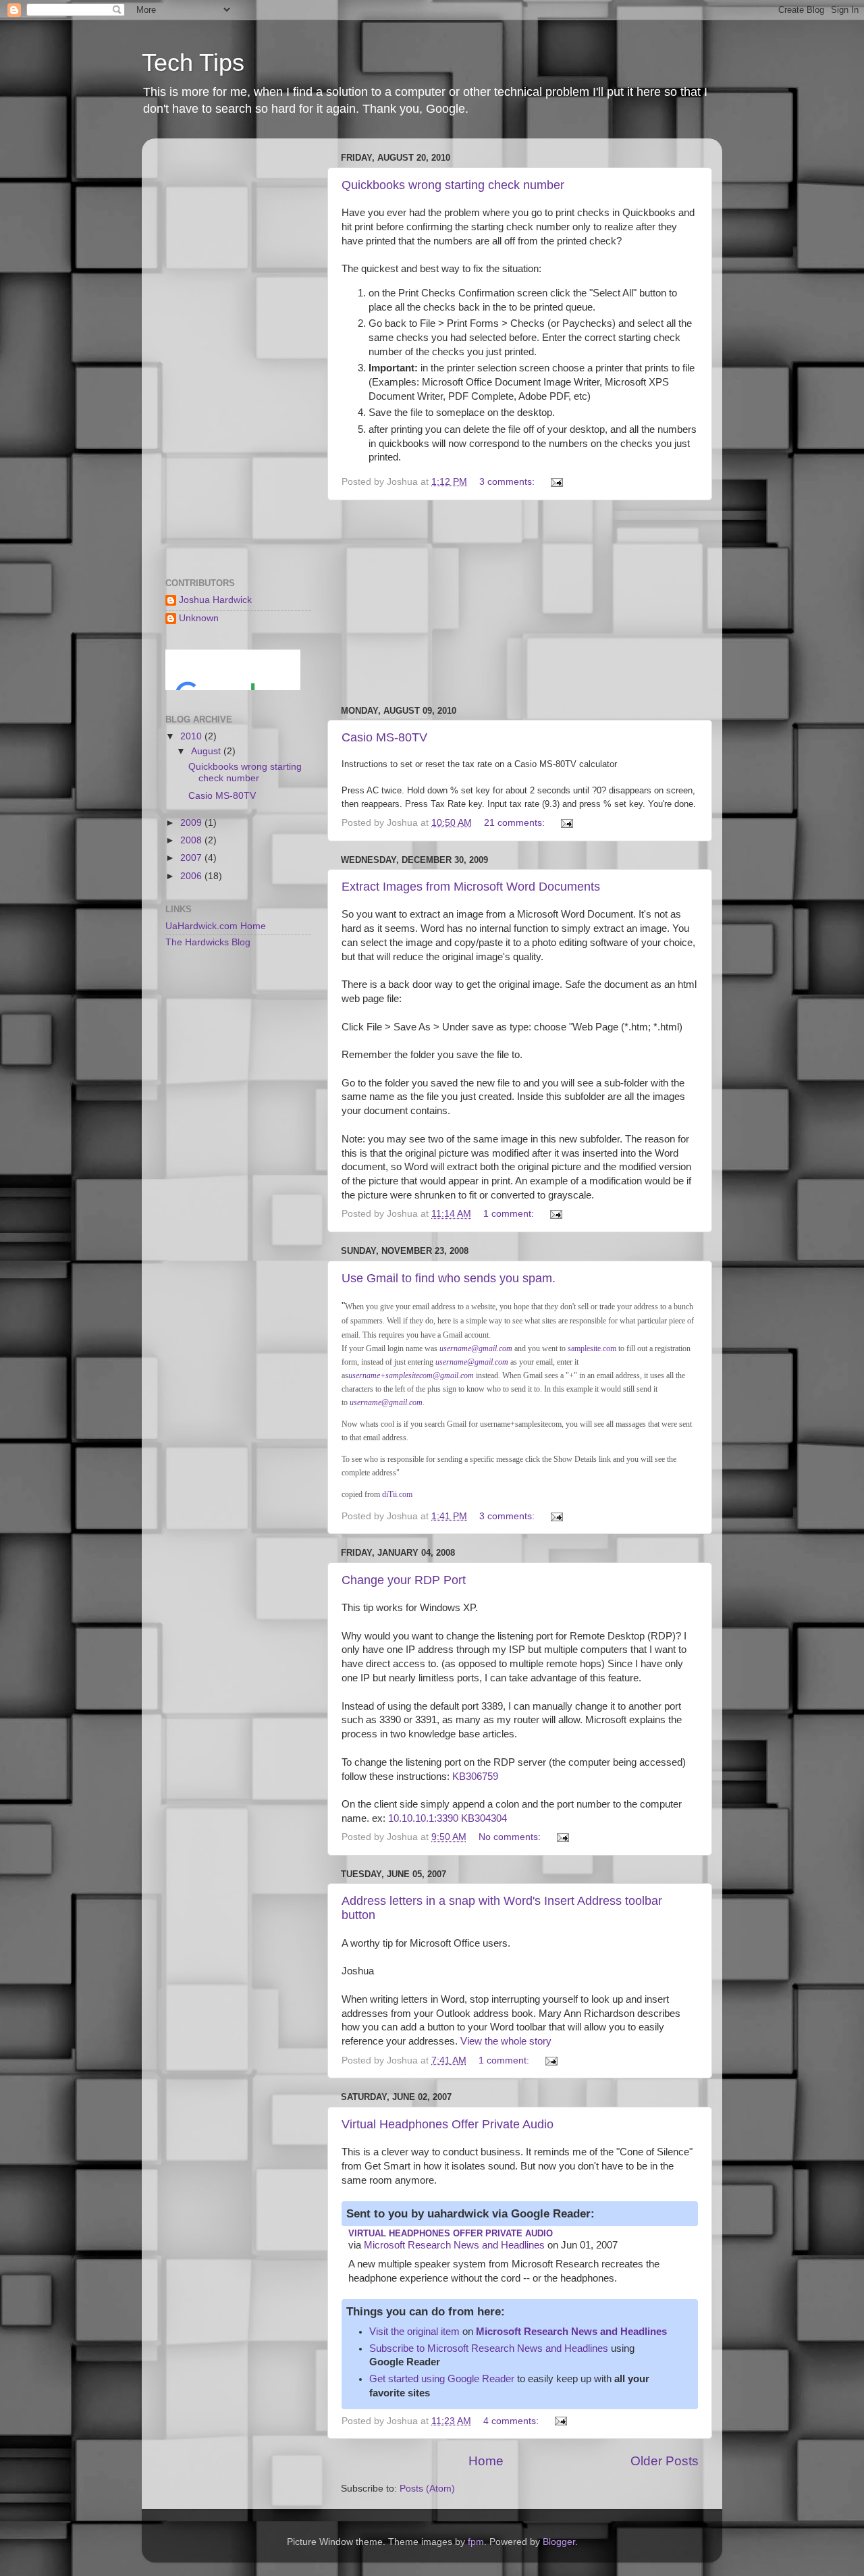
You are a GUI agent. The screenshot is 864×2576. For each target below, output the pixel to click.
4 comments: (512, 2421)
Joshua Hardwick (215, 600)
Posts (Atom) (427, 2489)
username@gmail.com (476, 1348)
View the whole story (506, 2041)
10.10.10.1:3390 (423, 1818)
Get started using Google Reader (442, 2379)
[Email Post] (556, 482)
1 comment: (510, 1214)
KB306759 (475, 1777)
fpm (476, 2542)
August (207, 751)
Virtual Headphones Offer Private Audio (448, 2124)
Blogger (559, 2542)
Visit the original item (414, 2332)
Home (486, 2461)
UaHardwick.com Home (216, 926)
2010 (192, 736)
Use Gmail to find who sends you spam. (449, 1278)
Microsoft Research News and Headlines (454, 2245)
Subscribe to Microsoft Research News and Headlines (489, 2348)
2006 (192, 876)
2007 (192, 858)
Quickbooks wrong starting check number (453, 185)
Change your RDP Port (404, 1580)
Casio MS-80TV (384, 737)
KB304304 (484, 1818)
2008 (192, 840)
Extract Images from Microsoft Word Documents (471, 887)
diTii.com (397, 1494)
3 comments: (508, 482)
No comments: (511, 1837)
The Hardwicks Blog (208, 942)
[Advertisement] (520, 603)
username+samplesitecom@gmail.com (411, 1375)
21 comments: (516, 823)
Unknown (199, 618)
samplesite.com (592, 1348)
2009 (192, 823)
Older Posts (665, 2461)
